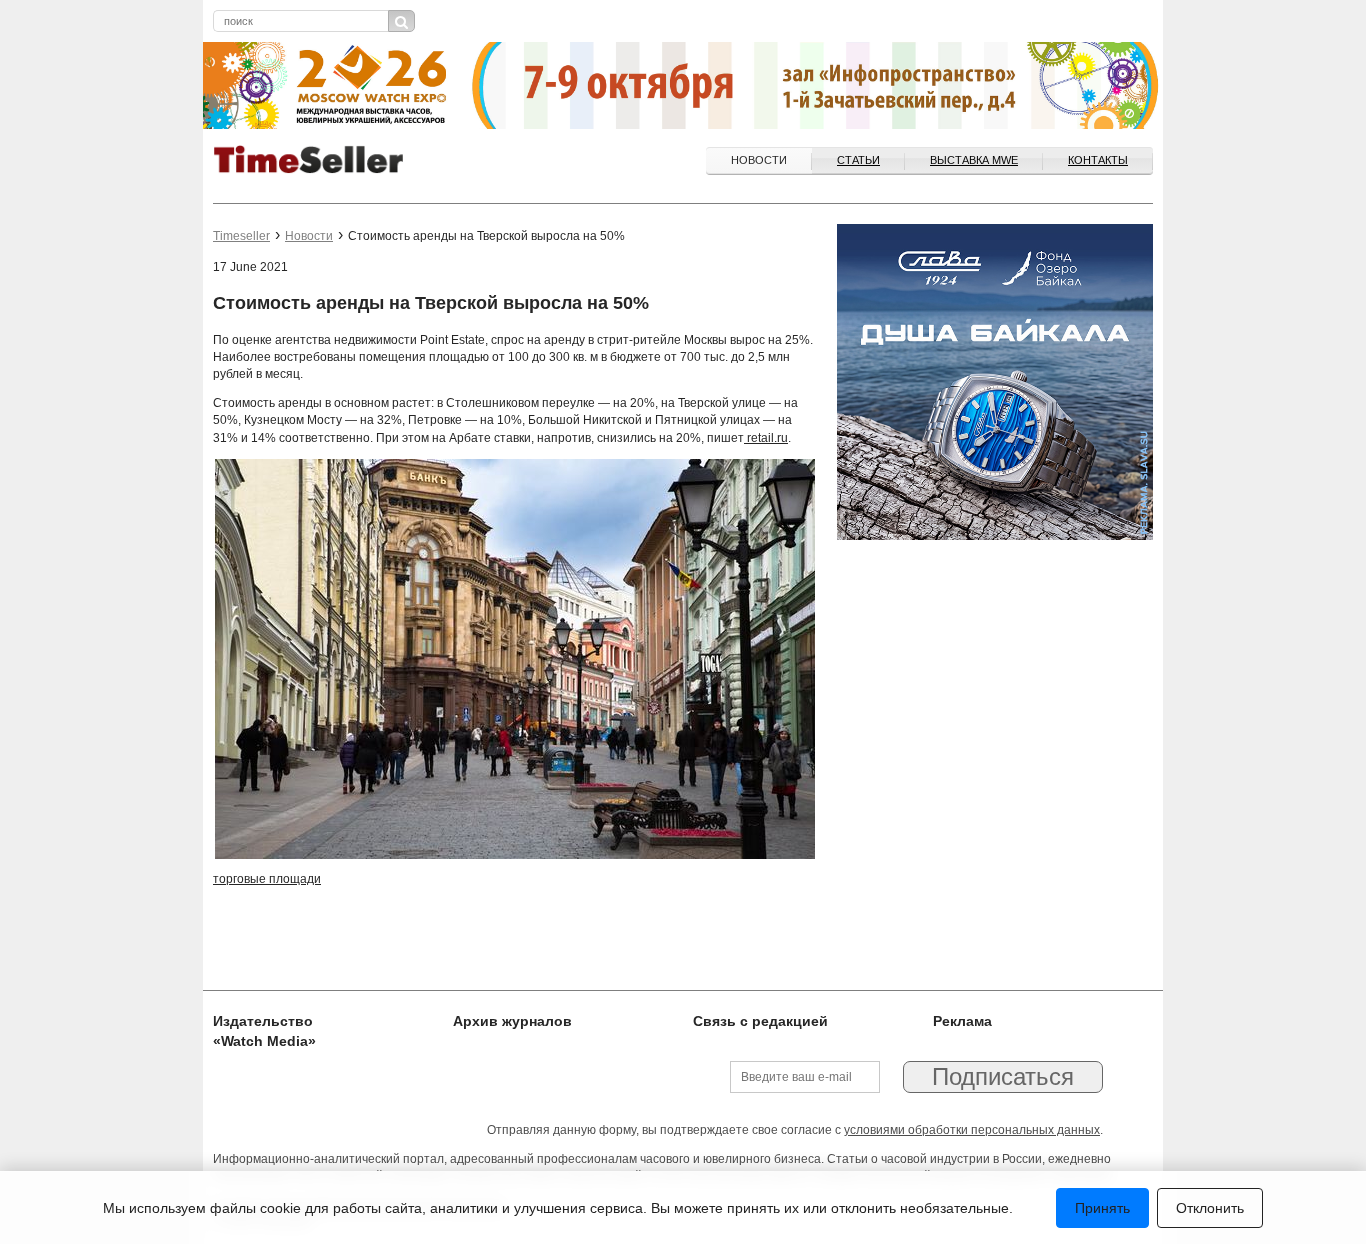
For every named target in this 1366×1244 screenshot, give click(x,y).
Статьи (858, 160)
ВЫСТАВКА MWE (974, 160)
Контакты (1098, 160)
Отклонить (1210, 1208)
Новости (759, 160)
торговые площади (267, 879)
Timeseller (241, 236)
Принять (1102, 1208)
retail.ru (766, 438)
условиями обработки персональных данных (972, 1130)
